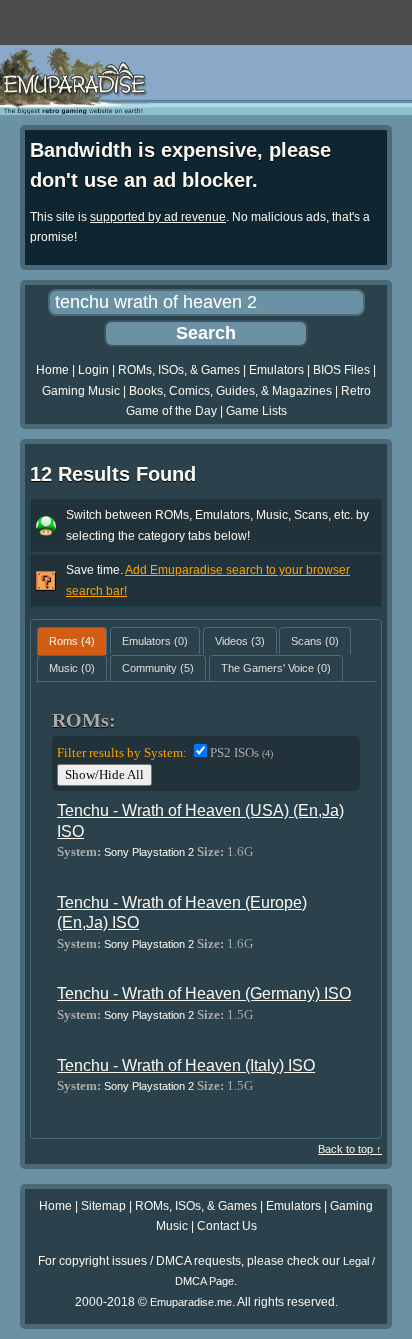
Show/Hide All (104, 774)
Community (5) (158, 668)
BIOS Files (341, 370)
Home (52, 370)
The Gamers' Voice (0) (276, 668)
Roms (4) (72, 641)
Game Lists (256, 411)
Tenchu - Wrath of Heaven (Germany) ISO (204, 993)
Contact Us (227, 1226)
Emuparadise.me (191, 1302)
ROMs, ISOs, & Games (179, 370)
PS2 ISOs (241, 752)
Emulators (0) (155, 641)
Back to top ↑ (350, 1149)
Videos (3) (240, 641)
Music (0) (72, 668)
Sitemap (103, 1206)
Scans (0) (315, 641)
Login (93, 370)
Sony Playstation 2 (149, 852)
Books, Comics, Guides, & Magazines (230, 391)
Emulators (276, 370)
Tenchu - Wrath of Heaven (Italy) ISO (186, 1065)
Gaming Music (81, 391)
